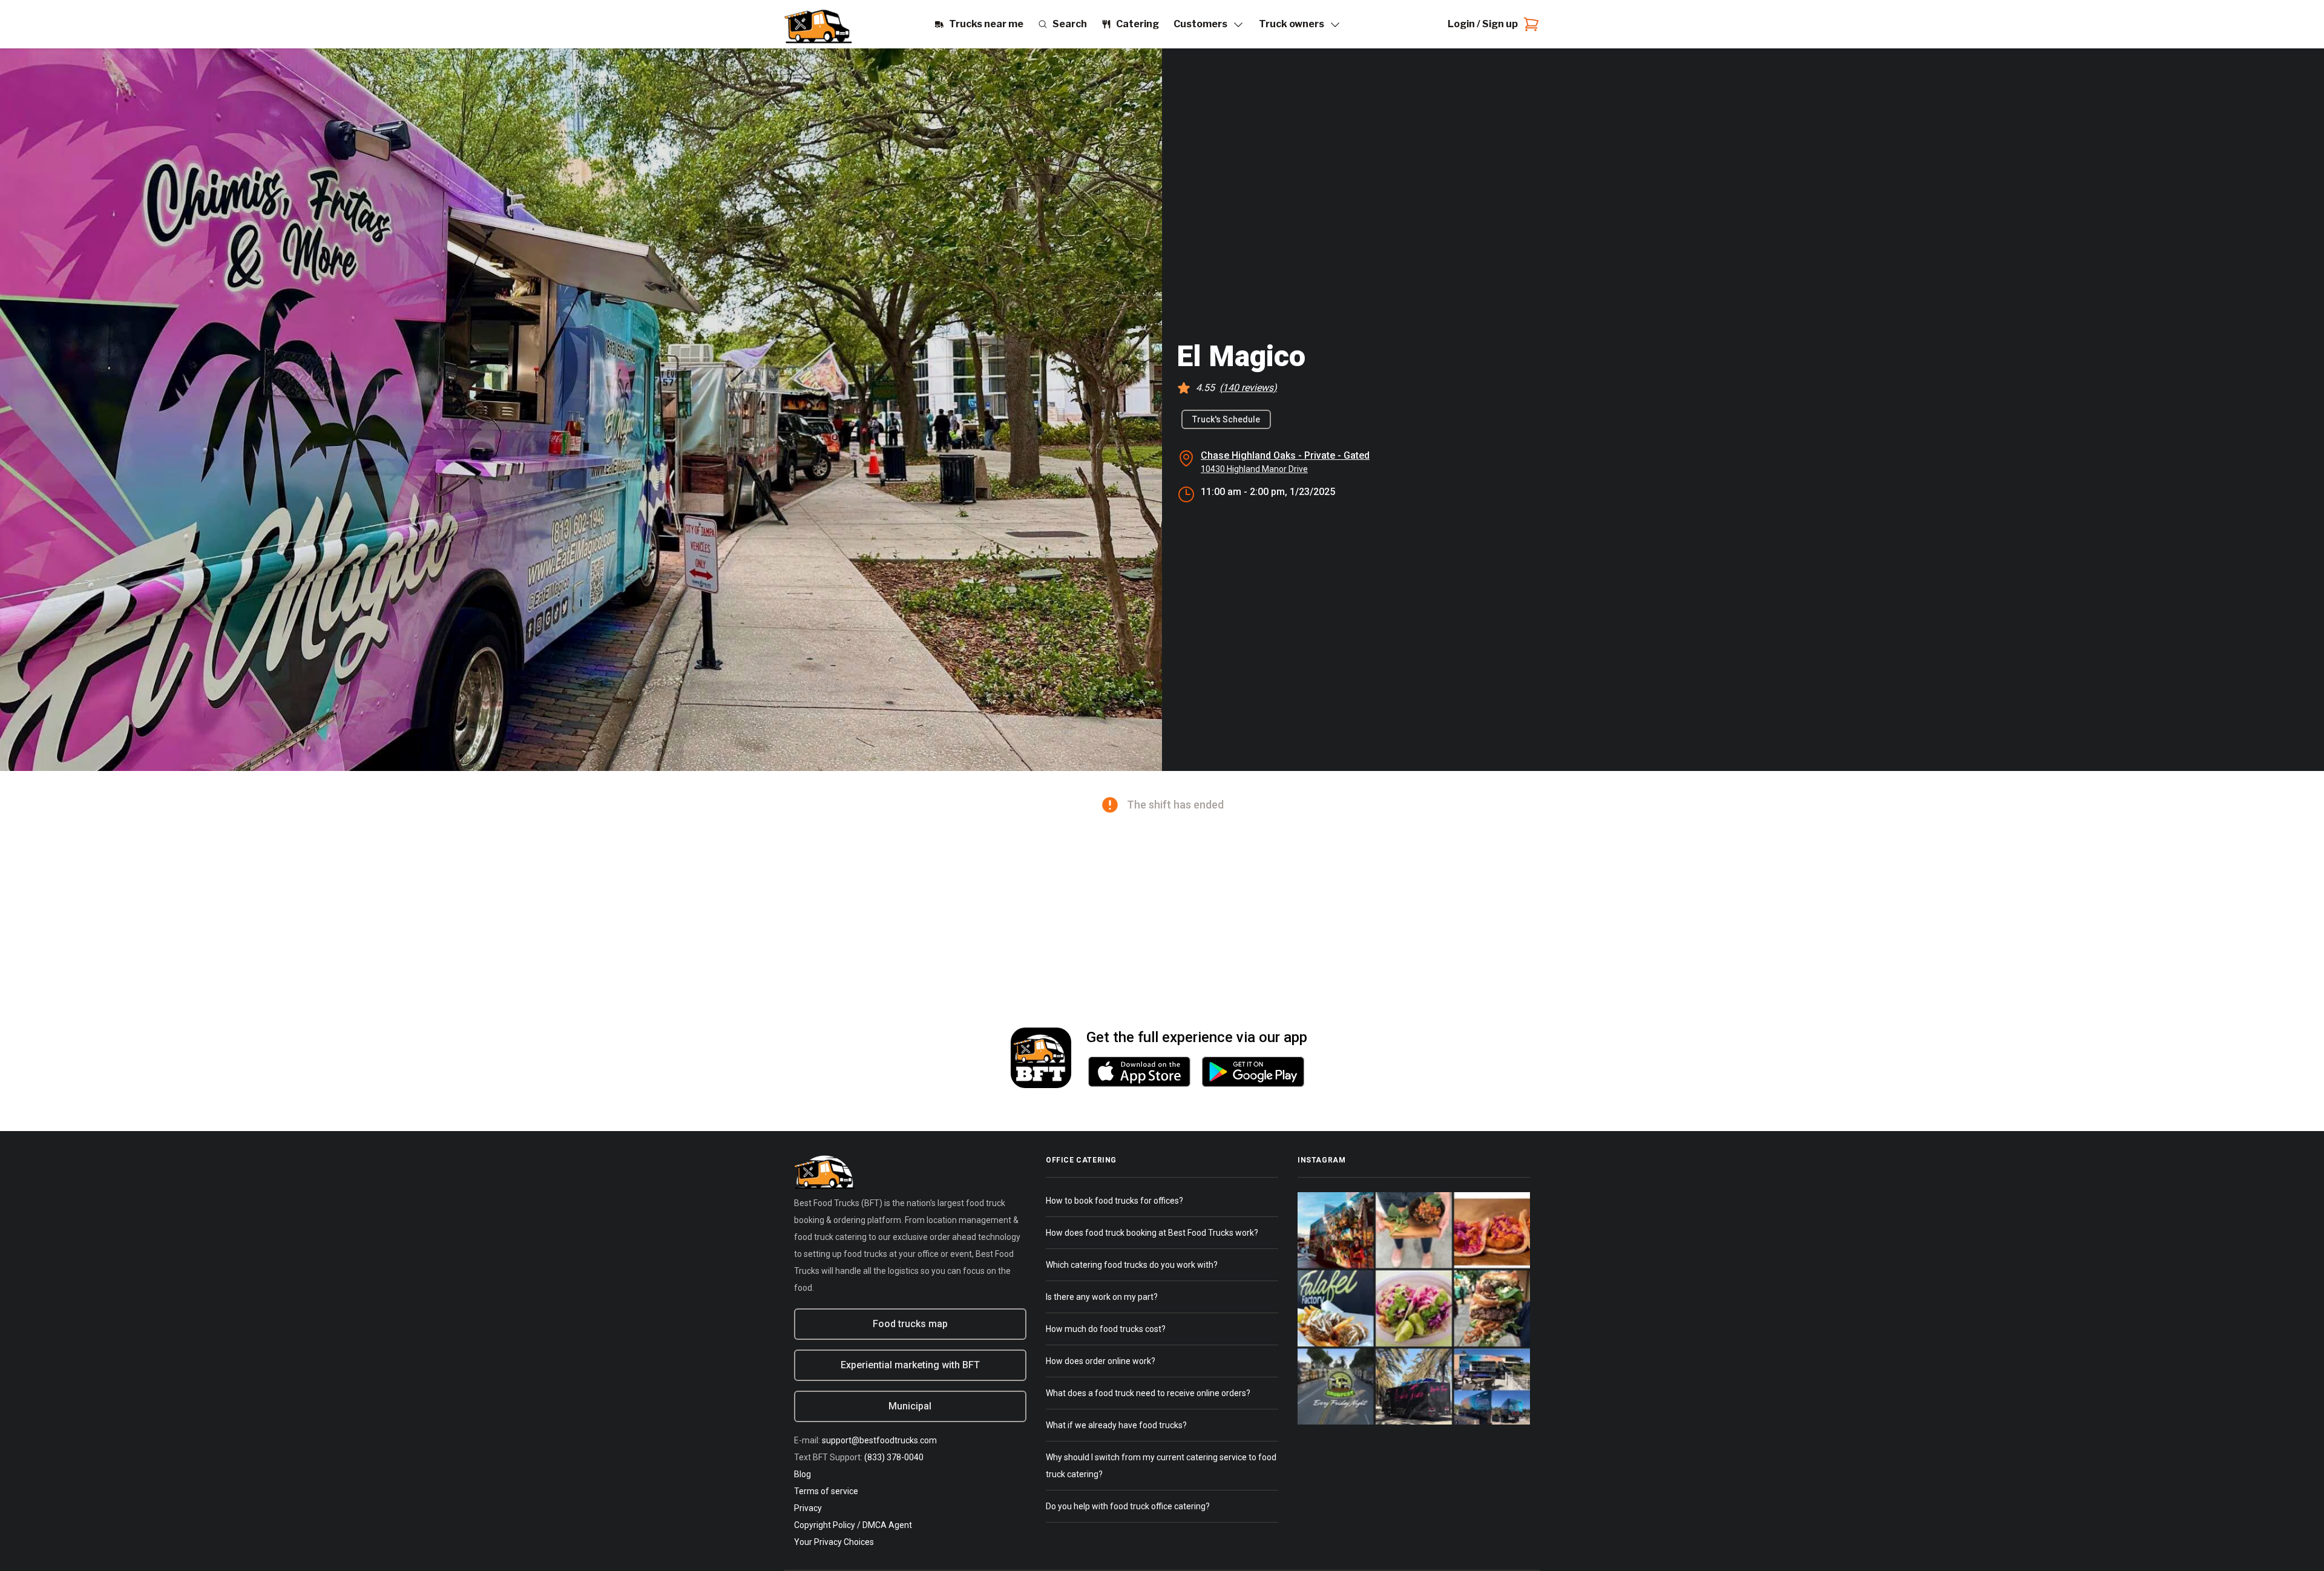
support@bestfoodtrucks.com (879, 1440)
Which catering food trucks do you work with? (1132, 1265)
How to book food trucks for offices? (1114, 1201)
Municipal (910, 1406)
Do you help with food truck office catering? (1128, 1506)
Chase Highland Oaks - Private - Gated (1285, 455)
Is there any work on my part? (1102, 1297)
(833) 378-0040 (894, 1457)
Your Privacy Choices (834, 1542)
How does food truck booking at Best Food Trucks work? (1152, 1233)
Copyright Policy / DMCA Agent (853, 1525)
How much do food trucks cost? (1106, 1329)
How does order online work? (1101, 1361)
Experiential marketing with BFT (910, 1365)
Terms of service (826, 1491)
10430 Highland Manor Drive (1254, 469)
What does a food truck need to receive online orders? (1148, 1393)
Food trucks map (910, 1324)
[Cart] (1529, 24)
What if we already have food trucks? (1116, 1425)
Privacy (808, 1508)
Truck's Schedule (1226, 419)
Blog (803, 1474)
